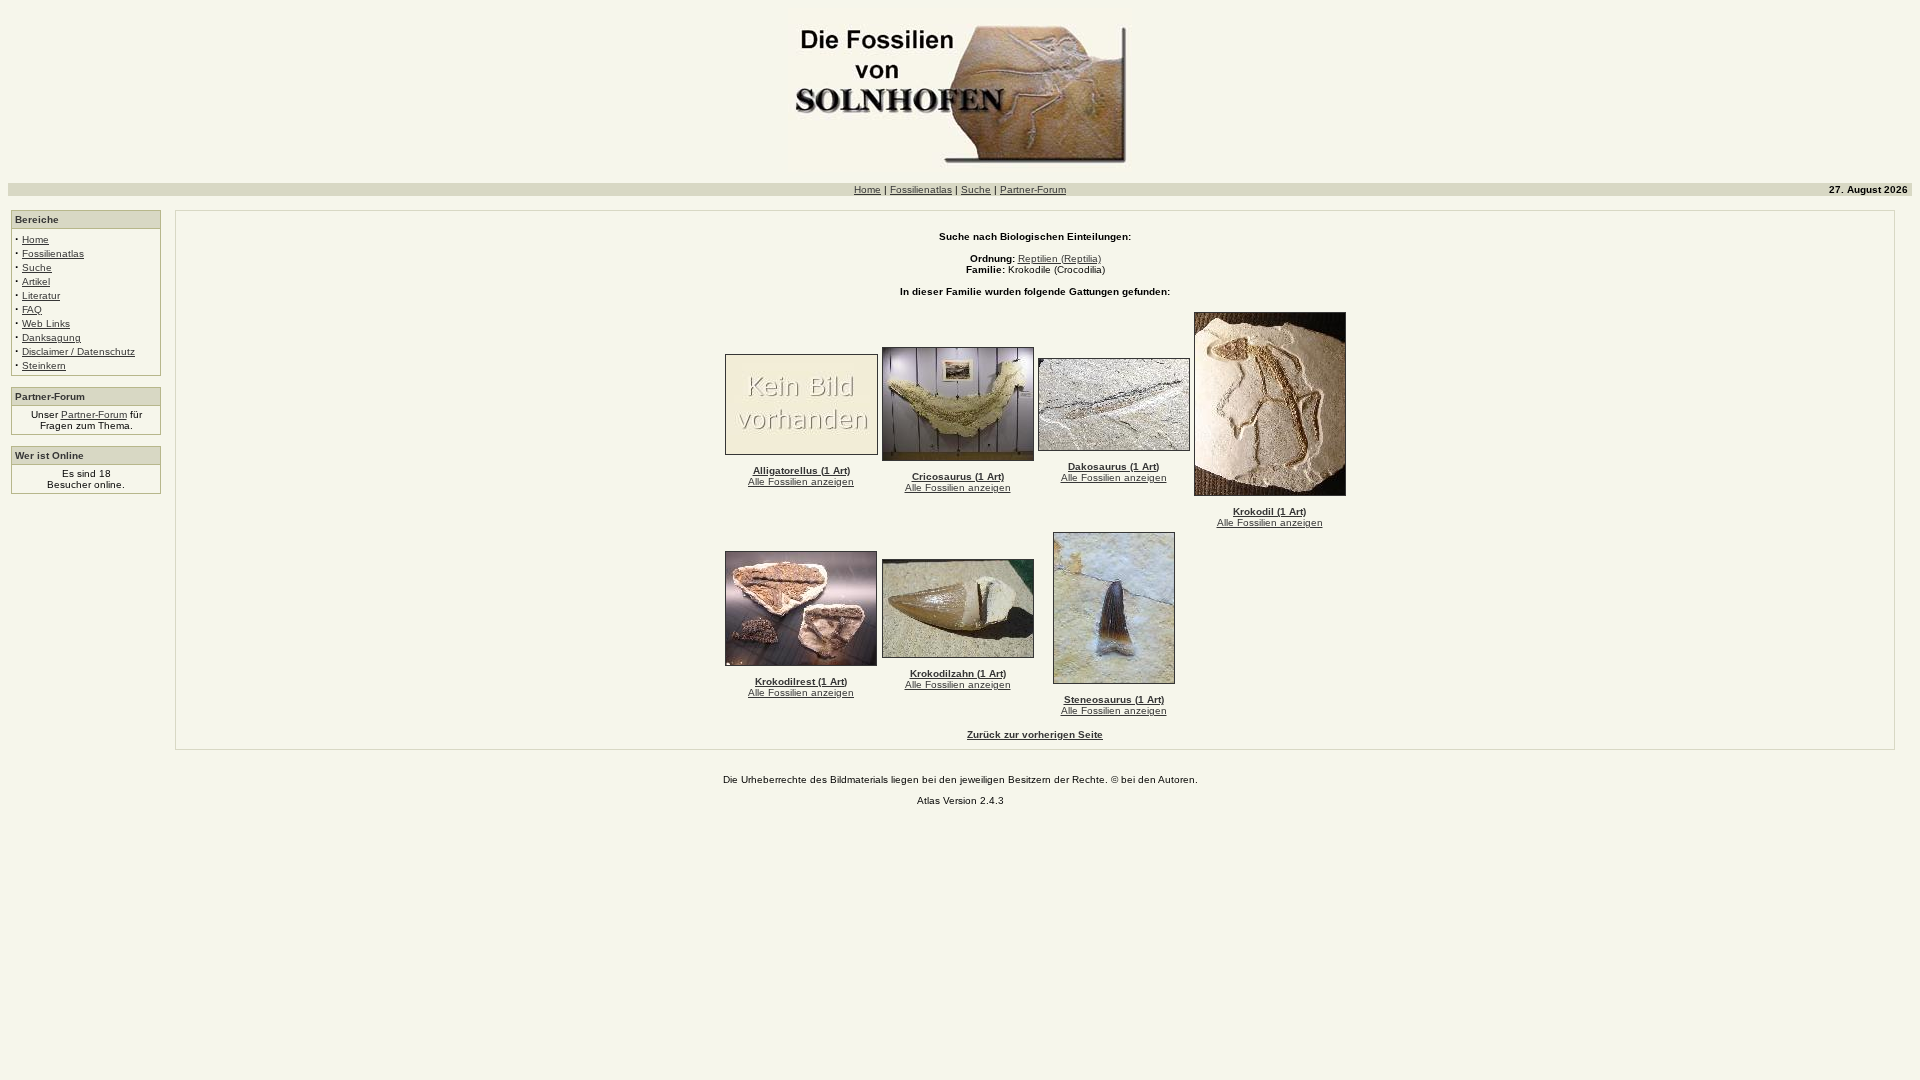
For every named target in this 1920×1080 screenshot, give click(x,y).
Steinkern (44, 365)
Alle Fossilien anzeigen (801, 481)
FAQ (32, 309)
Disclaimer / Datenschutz (78, 351)
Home (867, 189)
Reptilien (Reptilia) (1059, 258)
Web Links (46, 323)
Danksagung (51, 337)
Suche (976, 189)
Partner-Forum (1033, 189)
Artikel (36, 281)
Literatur (41, 295)
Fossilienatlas (921, 189)
